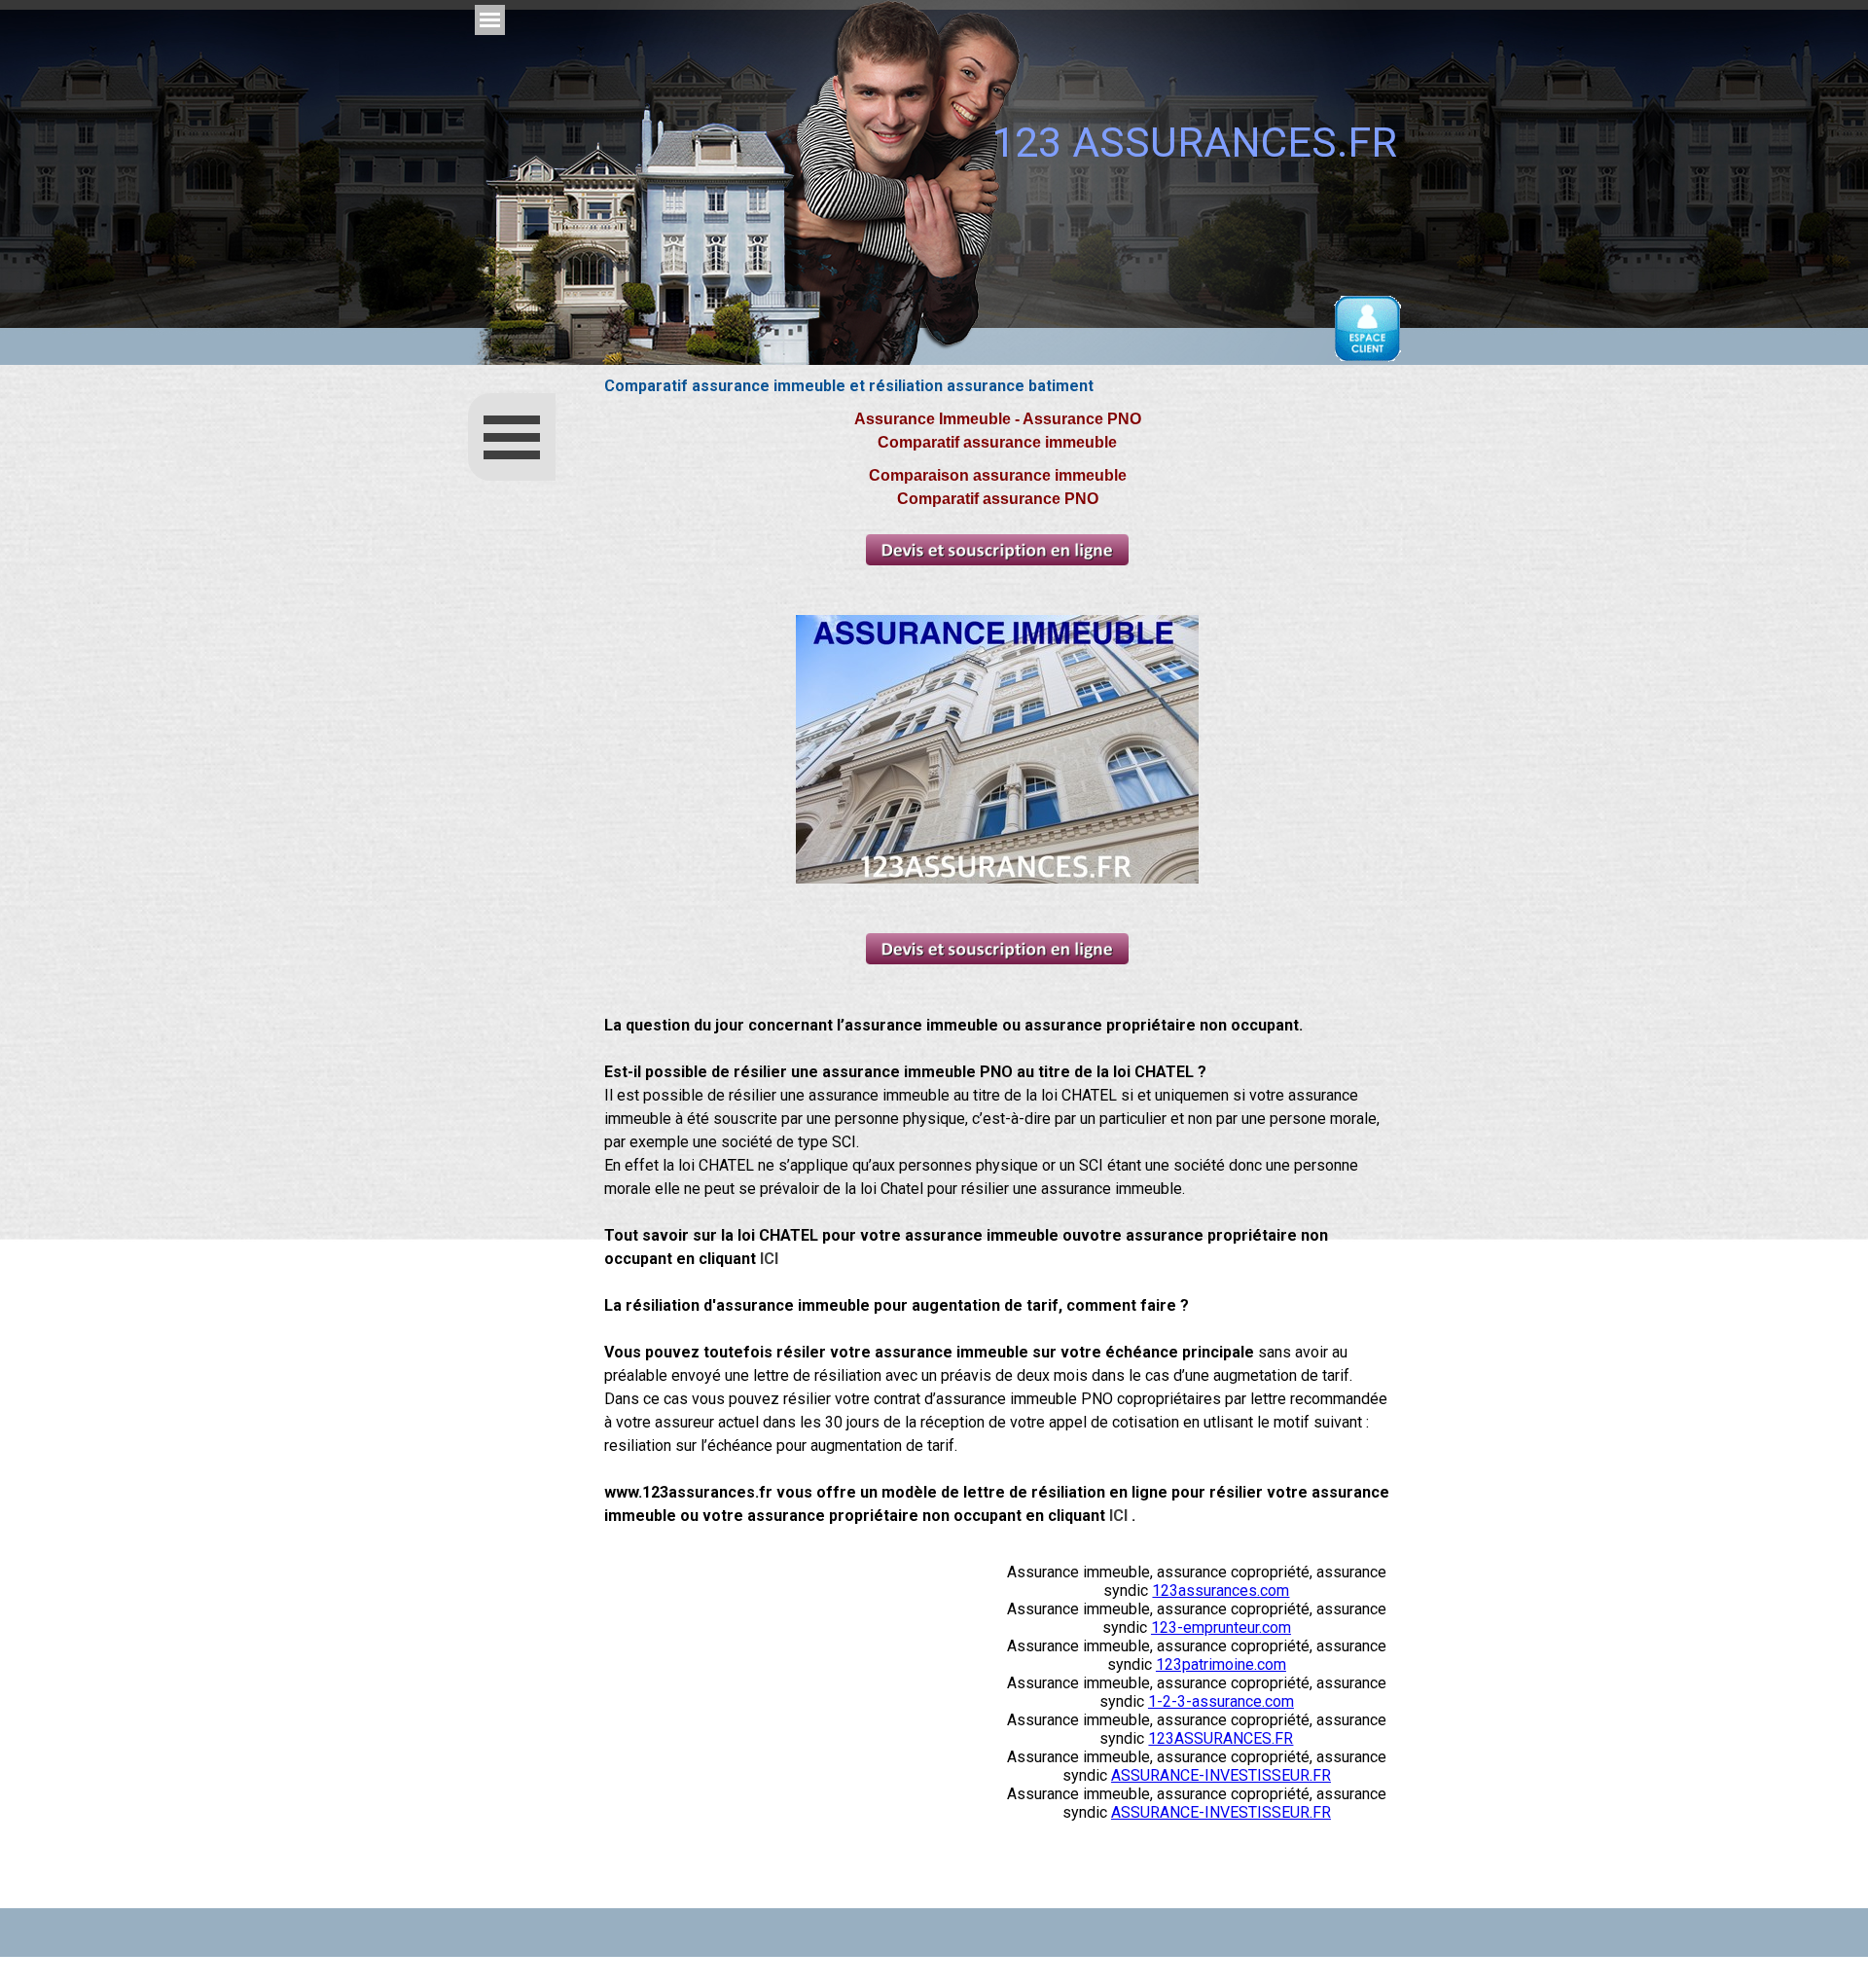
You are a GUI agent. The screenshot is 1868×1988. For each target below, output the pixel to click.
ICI (769, 1259)
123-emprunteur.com (1221, 1627)
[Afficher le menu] (490, 20)
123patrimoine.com (1221, 1664)
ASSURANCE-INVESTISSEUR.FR (1221, 1775)
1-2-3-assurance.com (1221, 1701)
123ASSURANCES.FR (1221, 1738)
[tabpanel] (997, 979)
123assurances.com (1221, 1590)
